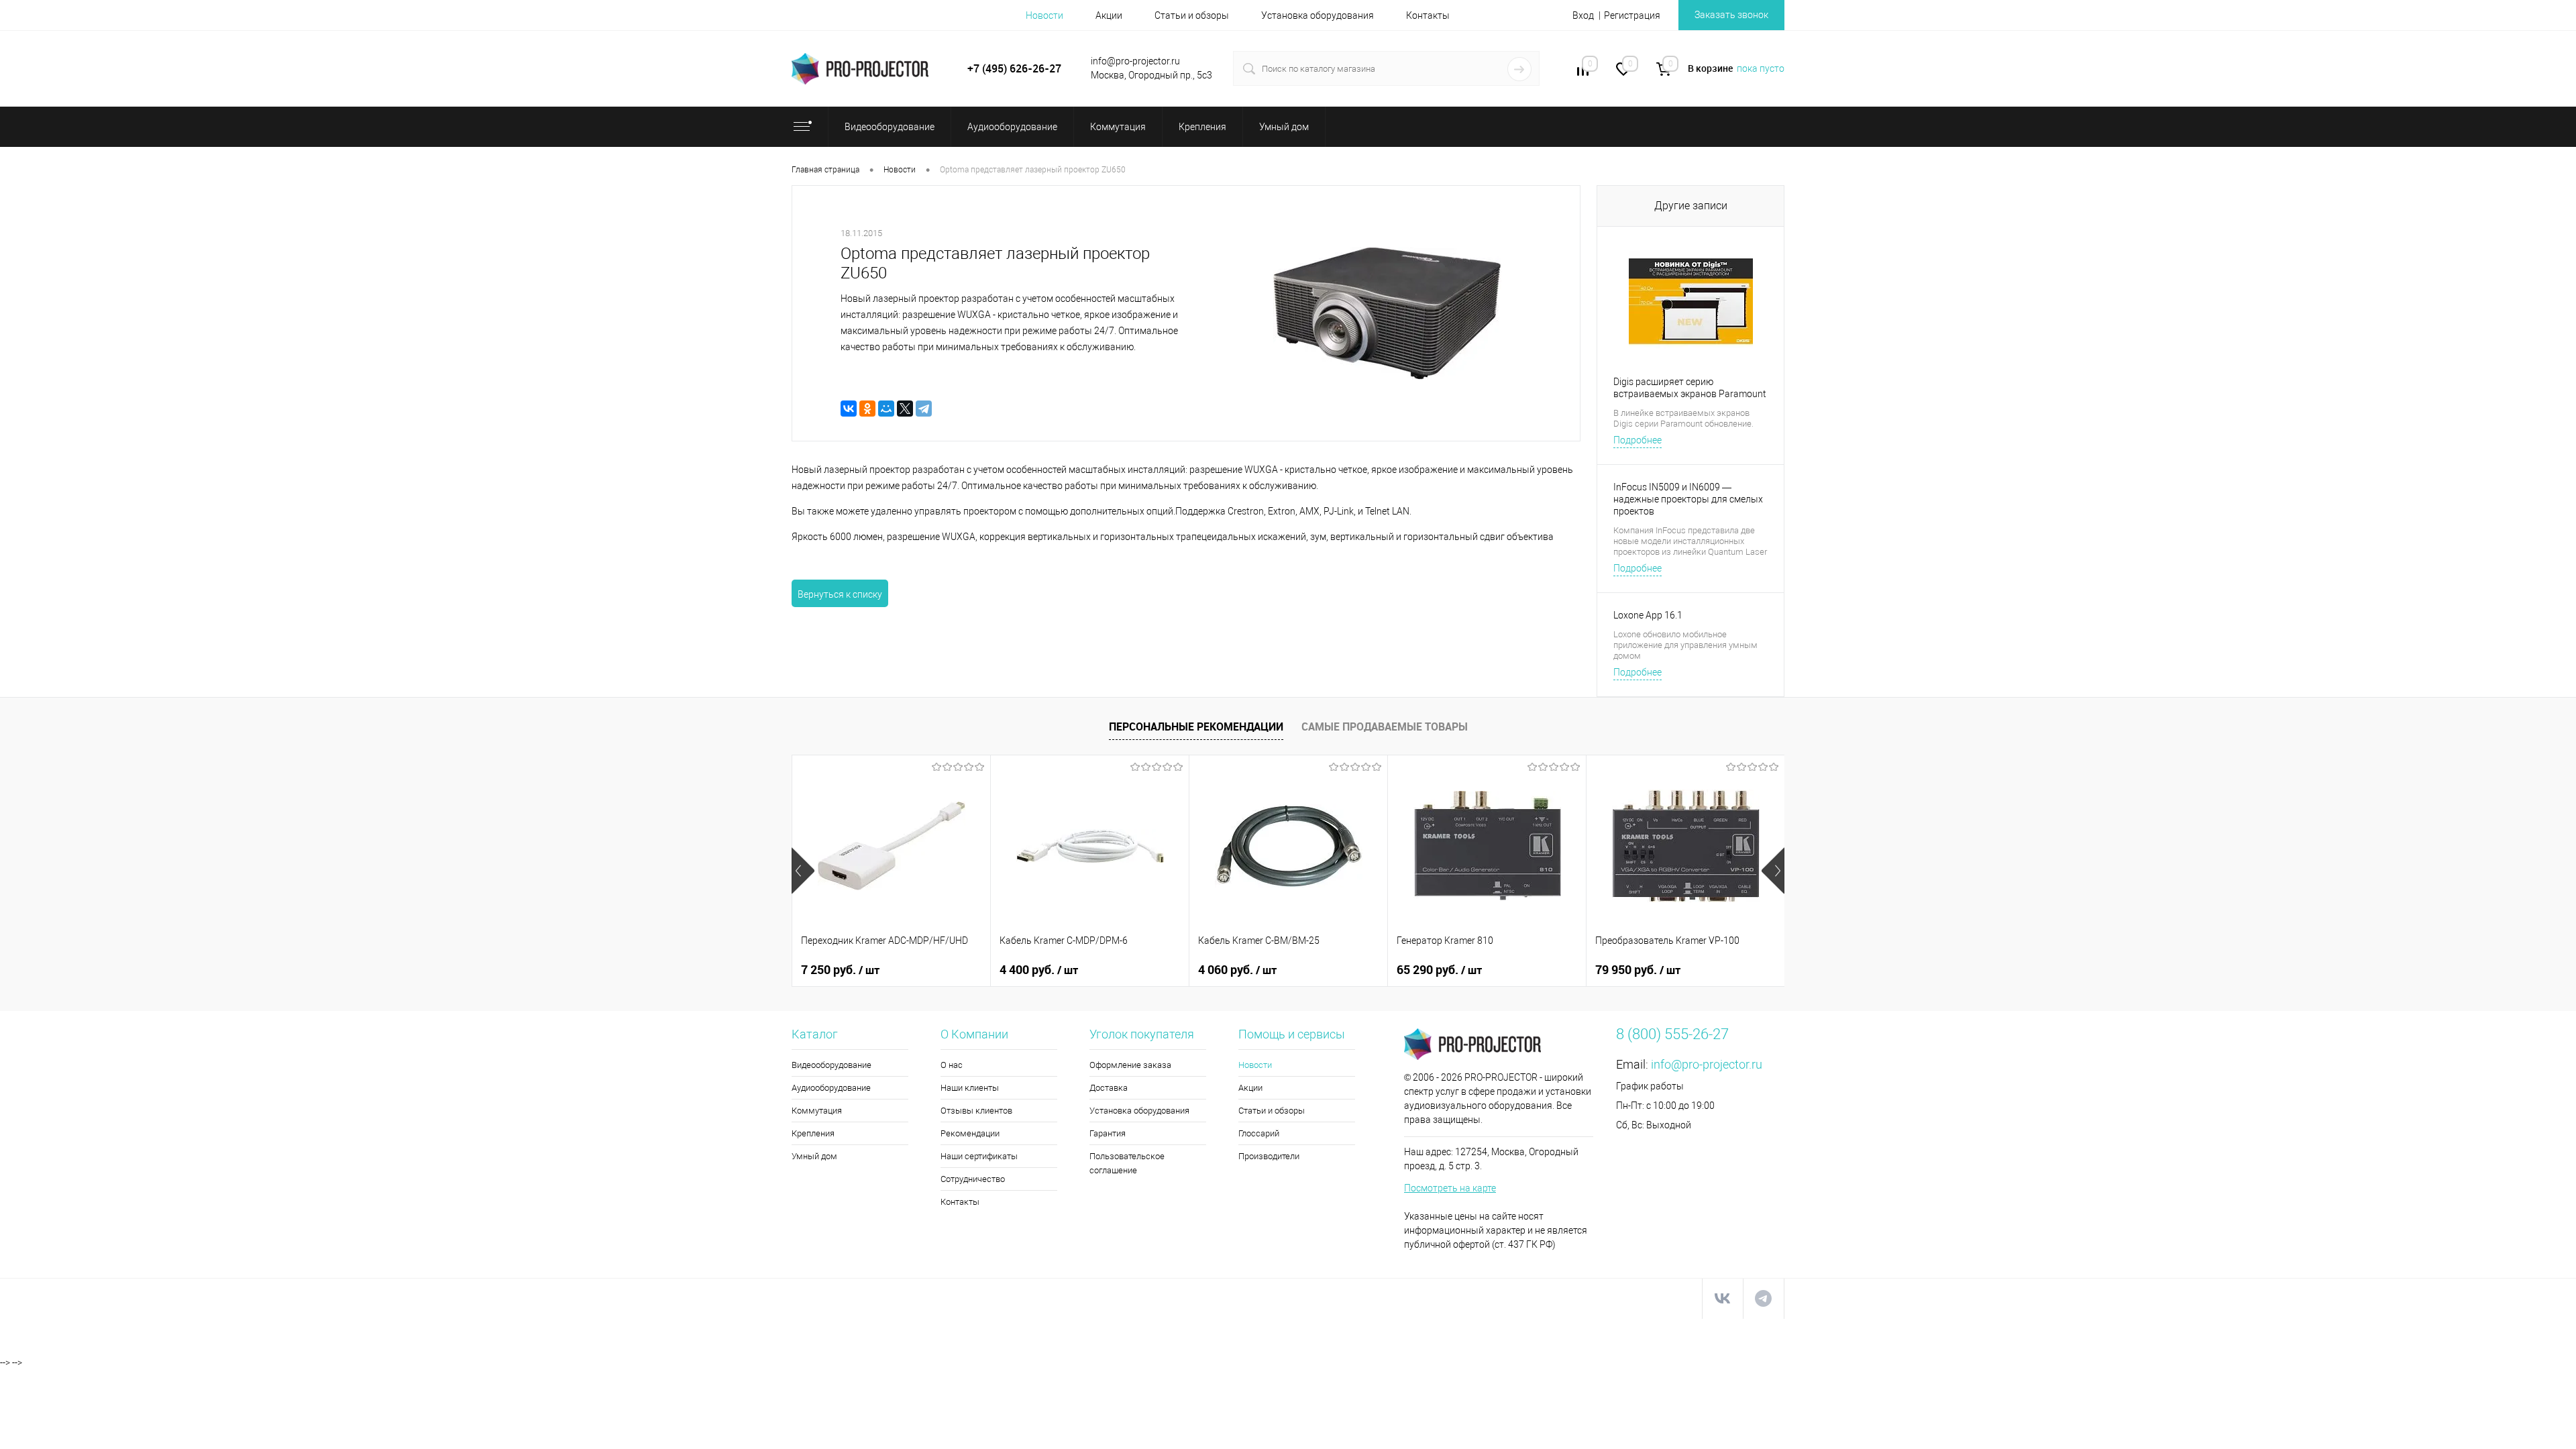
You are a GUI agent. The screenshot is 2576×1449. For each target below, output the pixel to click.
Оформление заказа (1130, 1065)
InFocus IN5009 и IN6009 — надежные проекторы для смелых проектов (1688, 499)
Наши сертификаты (979, 1156)
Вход (1583, 15)
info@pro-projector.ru (1707, 1064)
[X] (905, 409)
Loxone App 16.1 (1648, 615)
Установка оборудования (1318, 15)
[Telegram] (924, 409)
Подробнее (1638, 440)
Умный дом (814, 1156)
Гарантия (1108, 1133)
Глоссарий (1259, 1133)
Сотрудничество (973, 1179)
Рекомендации (970, 1133)
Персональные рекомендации (1196, 727)
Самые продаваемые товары (1385, 727)
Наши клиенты (970, 1088)
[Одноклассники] (867, 409)
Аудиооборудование (831, 1088)
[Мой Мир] (886, 409)
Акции (1109, 15)
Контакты (1428, 15)
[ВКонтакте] (849, 409)
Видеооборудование (831, 1065)
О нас (952, 1065)
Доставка (1109, 1088)
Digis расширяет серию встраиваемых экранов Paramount (1690, 388)
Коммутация (817, 1111)
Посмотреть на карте (1450, 1188)
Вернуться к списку (840, 594)
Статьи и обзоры (1192, 15)
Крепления (813, 1133)
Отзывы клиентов (976, 1111)
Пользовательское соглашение (1127, 1163)
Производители (1269, 1156)
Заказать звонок (1731, 15)
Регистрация (1632, 15)
